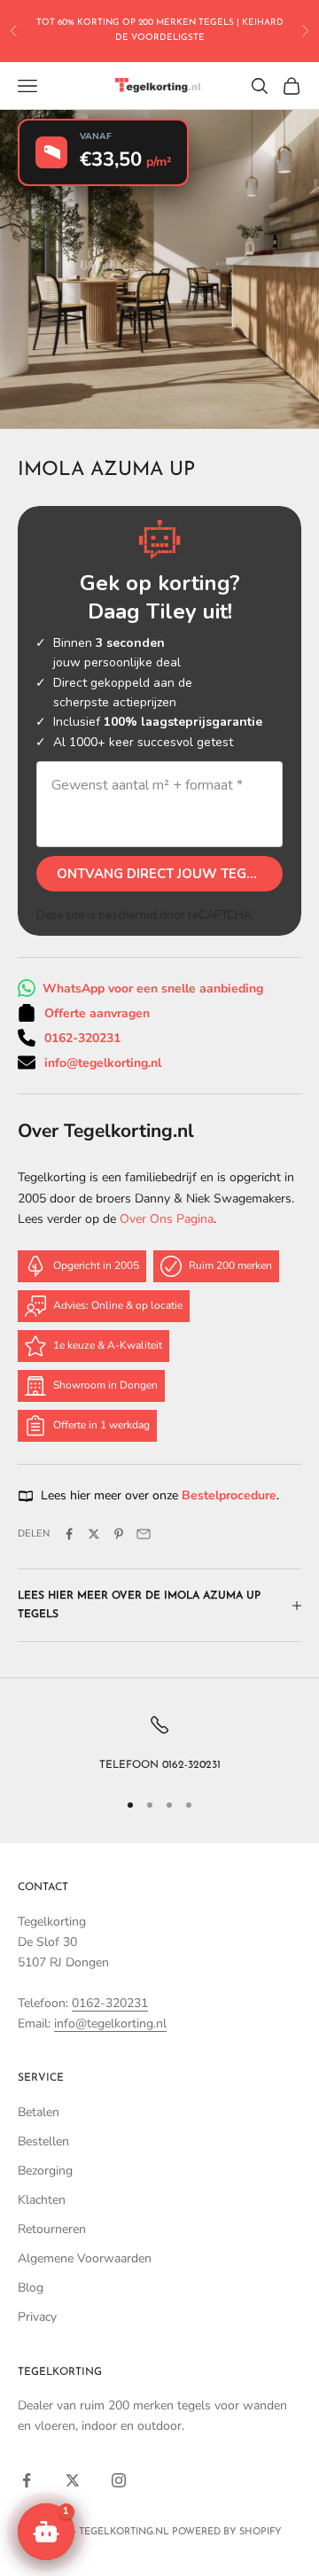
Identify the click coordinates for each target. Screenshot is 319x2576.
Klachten (42, 2200)
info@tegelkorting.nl (103, 1063)
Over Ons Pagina (167, 1219)
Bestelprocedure (229, 1495)
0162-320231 (82, 1038)
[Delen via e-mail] (144, 1534)
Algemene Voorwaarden (85, 2258)
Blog (31, 2288)
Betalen (39, 2112)
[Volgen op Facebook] (27, 2480)
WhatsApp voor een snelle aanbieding (153, 988)
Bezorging (45, 2171)
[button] (46, 2532)
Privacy (37, 2317)
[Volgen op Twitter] (73, 2480)
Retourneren (52, 2229)
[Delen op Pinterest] (119, 1534)
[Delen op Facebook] (69, 1534)
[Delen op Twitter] (94, 1534)
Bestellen (43, 2141)
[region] (159, 1744)
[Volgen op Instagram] (119, 2480)
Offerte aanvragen (97, 1013)
